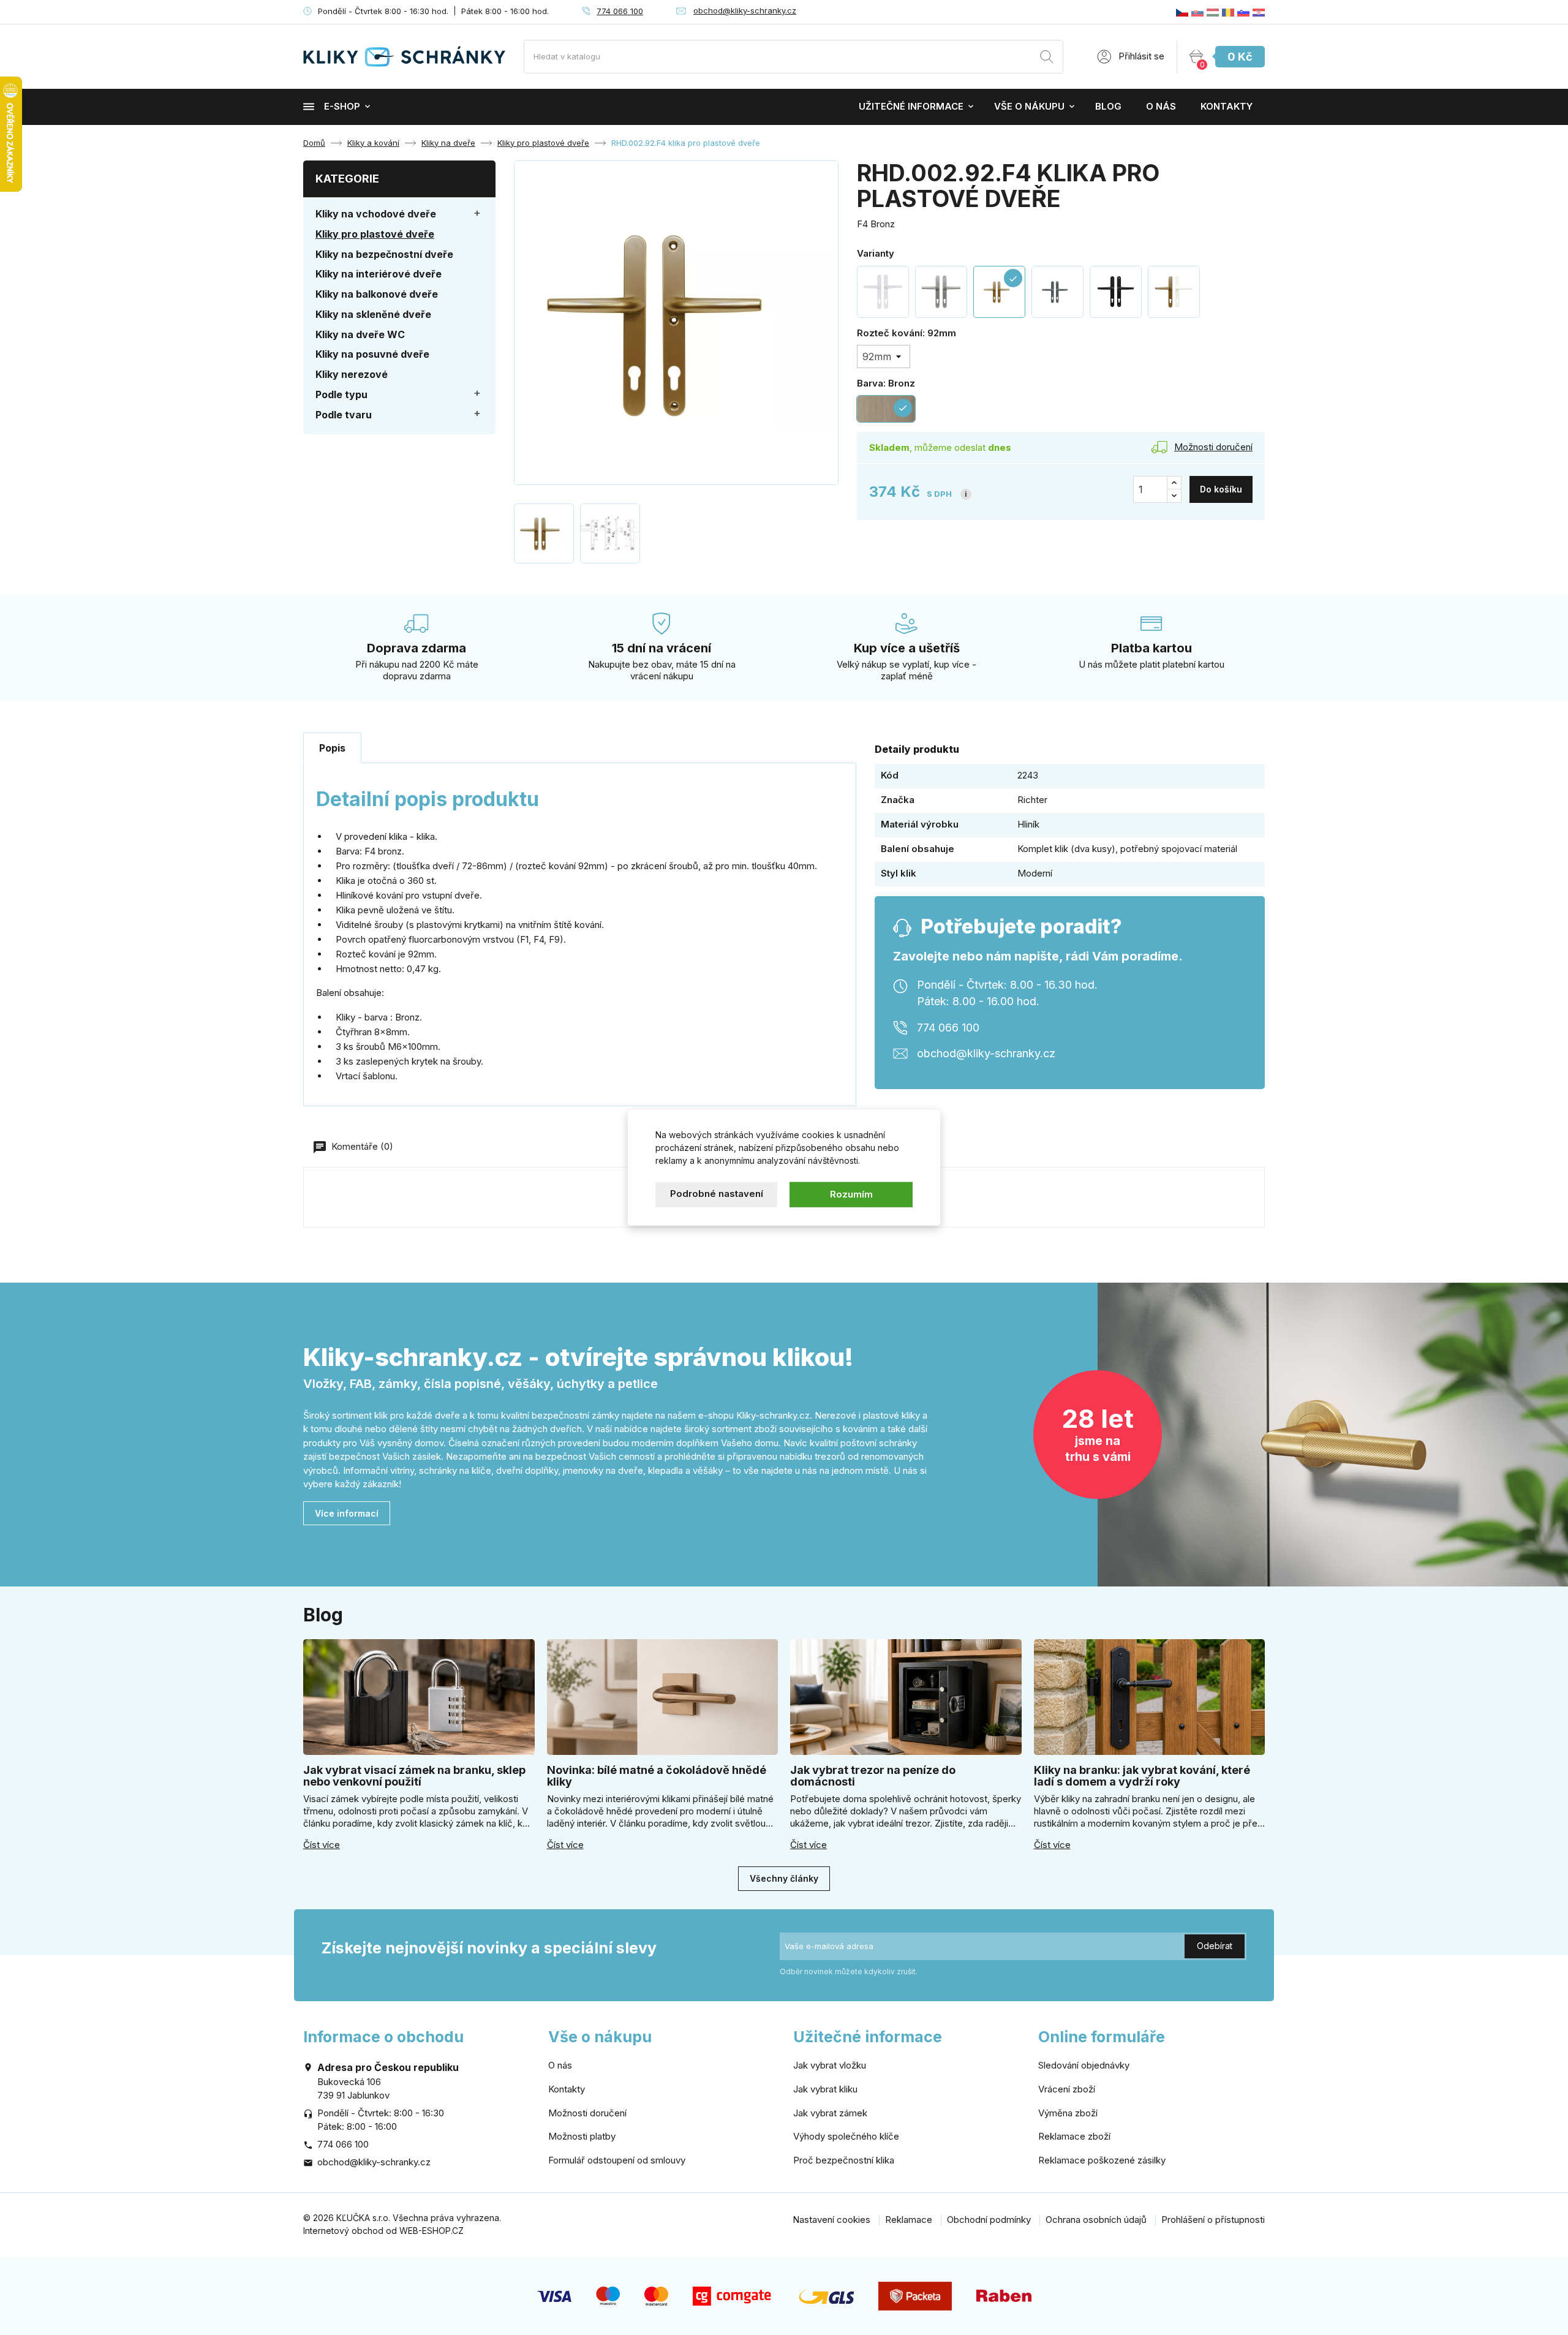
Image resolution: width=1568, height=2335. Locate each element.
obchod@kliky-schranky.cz (745, 10)
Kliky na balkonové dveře (377, 294)
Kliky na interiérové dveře (379, 274)
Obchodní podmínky (989, 2220)
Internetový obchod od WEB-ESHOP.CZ (383, 2231)
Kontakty (1227, 106)
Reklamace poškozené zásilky (1102, 2160)
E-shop (342, 106)
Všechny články (784, 1878)
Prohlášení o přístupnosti (1213, 2220)
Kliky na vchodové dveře (376, 214)
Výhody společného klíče (846, 2136)
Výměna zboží (1068, 2113)
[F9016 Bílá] (883, 292)
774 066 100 (620, 11)
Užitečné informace (911, 106)
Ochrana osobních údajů (1096, 2220)
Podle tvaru (344, 415)
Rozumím (851, 1194)
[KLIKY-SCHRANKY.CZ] (1182, 12)
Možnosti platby (582, 2136)
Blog (1108, 106)
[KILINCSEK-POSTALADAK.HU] (1213, 12)
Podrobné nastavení (717, 1194)
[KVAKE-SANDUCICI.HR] (1259, 12)
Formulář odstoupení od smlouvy (617, 2160)
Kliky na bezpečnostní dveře (384, 254)
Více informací (347, 1513)
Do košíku (1221, 489)
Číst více (322, 1845)
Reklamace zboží (1074, 2136)
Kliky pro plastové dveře (375, 234)
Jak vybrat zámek (830, 2113)
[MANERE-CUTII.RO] (1228, 12)
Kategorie (347, 179)
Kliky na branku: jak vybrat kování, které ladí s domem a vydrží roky (1142, 1776)
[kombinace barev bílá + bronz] (1174, 292)
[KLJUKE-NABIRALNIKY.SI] (1243, 12)
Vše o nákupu (1029, 106)
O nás (1161, 106)
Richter (1032, 800)
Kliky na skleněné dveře (373, 314)
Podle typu (341, 394)
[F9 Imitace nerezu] (941, 292)
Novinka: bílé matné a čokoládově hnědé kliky (657, 1776)
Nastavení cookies (831, 2220)
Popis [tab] (332, 748)
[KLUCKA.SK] (1197, 12)
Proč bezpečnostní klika (844, 2160)
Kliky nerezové (352, 374)
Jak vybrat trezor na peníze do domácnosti (873, 1776)
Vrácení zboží (1067, 2089)
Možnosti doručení (587, 2113)
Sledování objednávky (1084, 2065)
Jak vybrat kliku (825, 2089)
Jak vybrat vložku (830, 2065)
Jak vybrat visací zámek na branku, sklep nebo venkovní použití (414, 1776)
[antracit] (1057, 292)
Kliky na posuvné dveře (372, 354)
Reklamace (909, 2220)
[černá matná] (1116, 292)
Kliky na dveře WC (360, 334)
